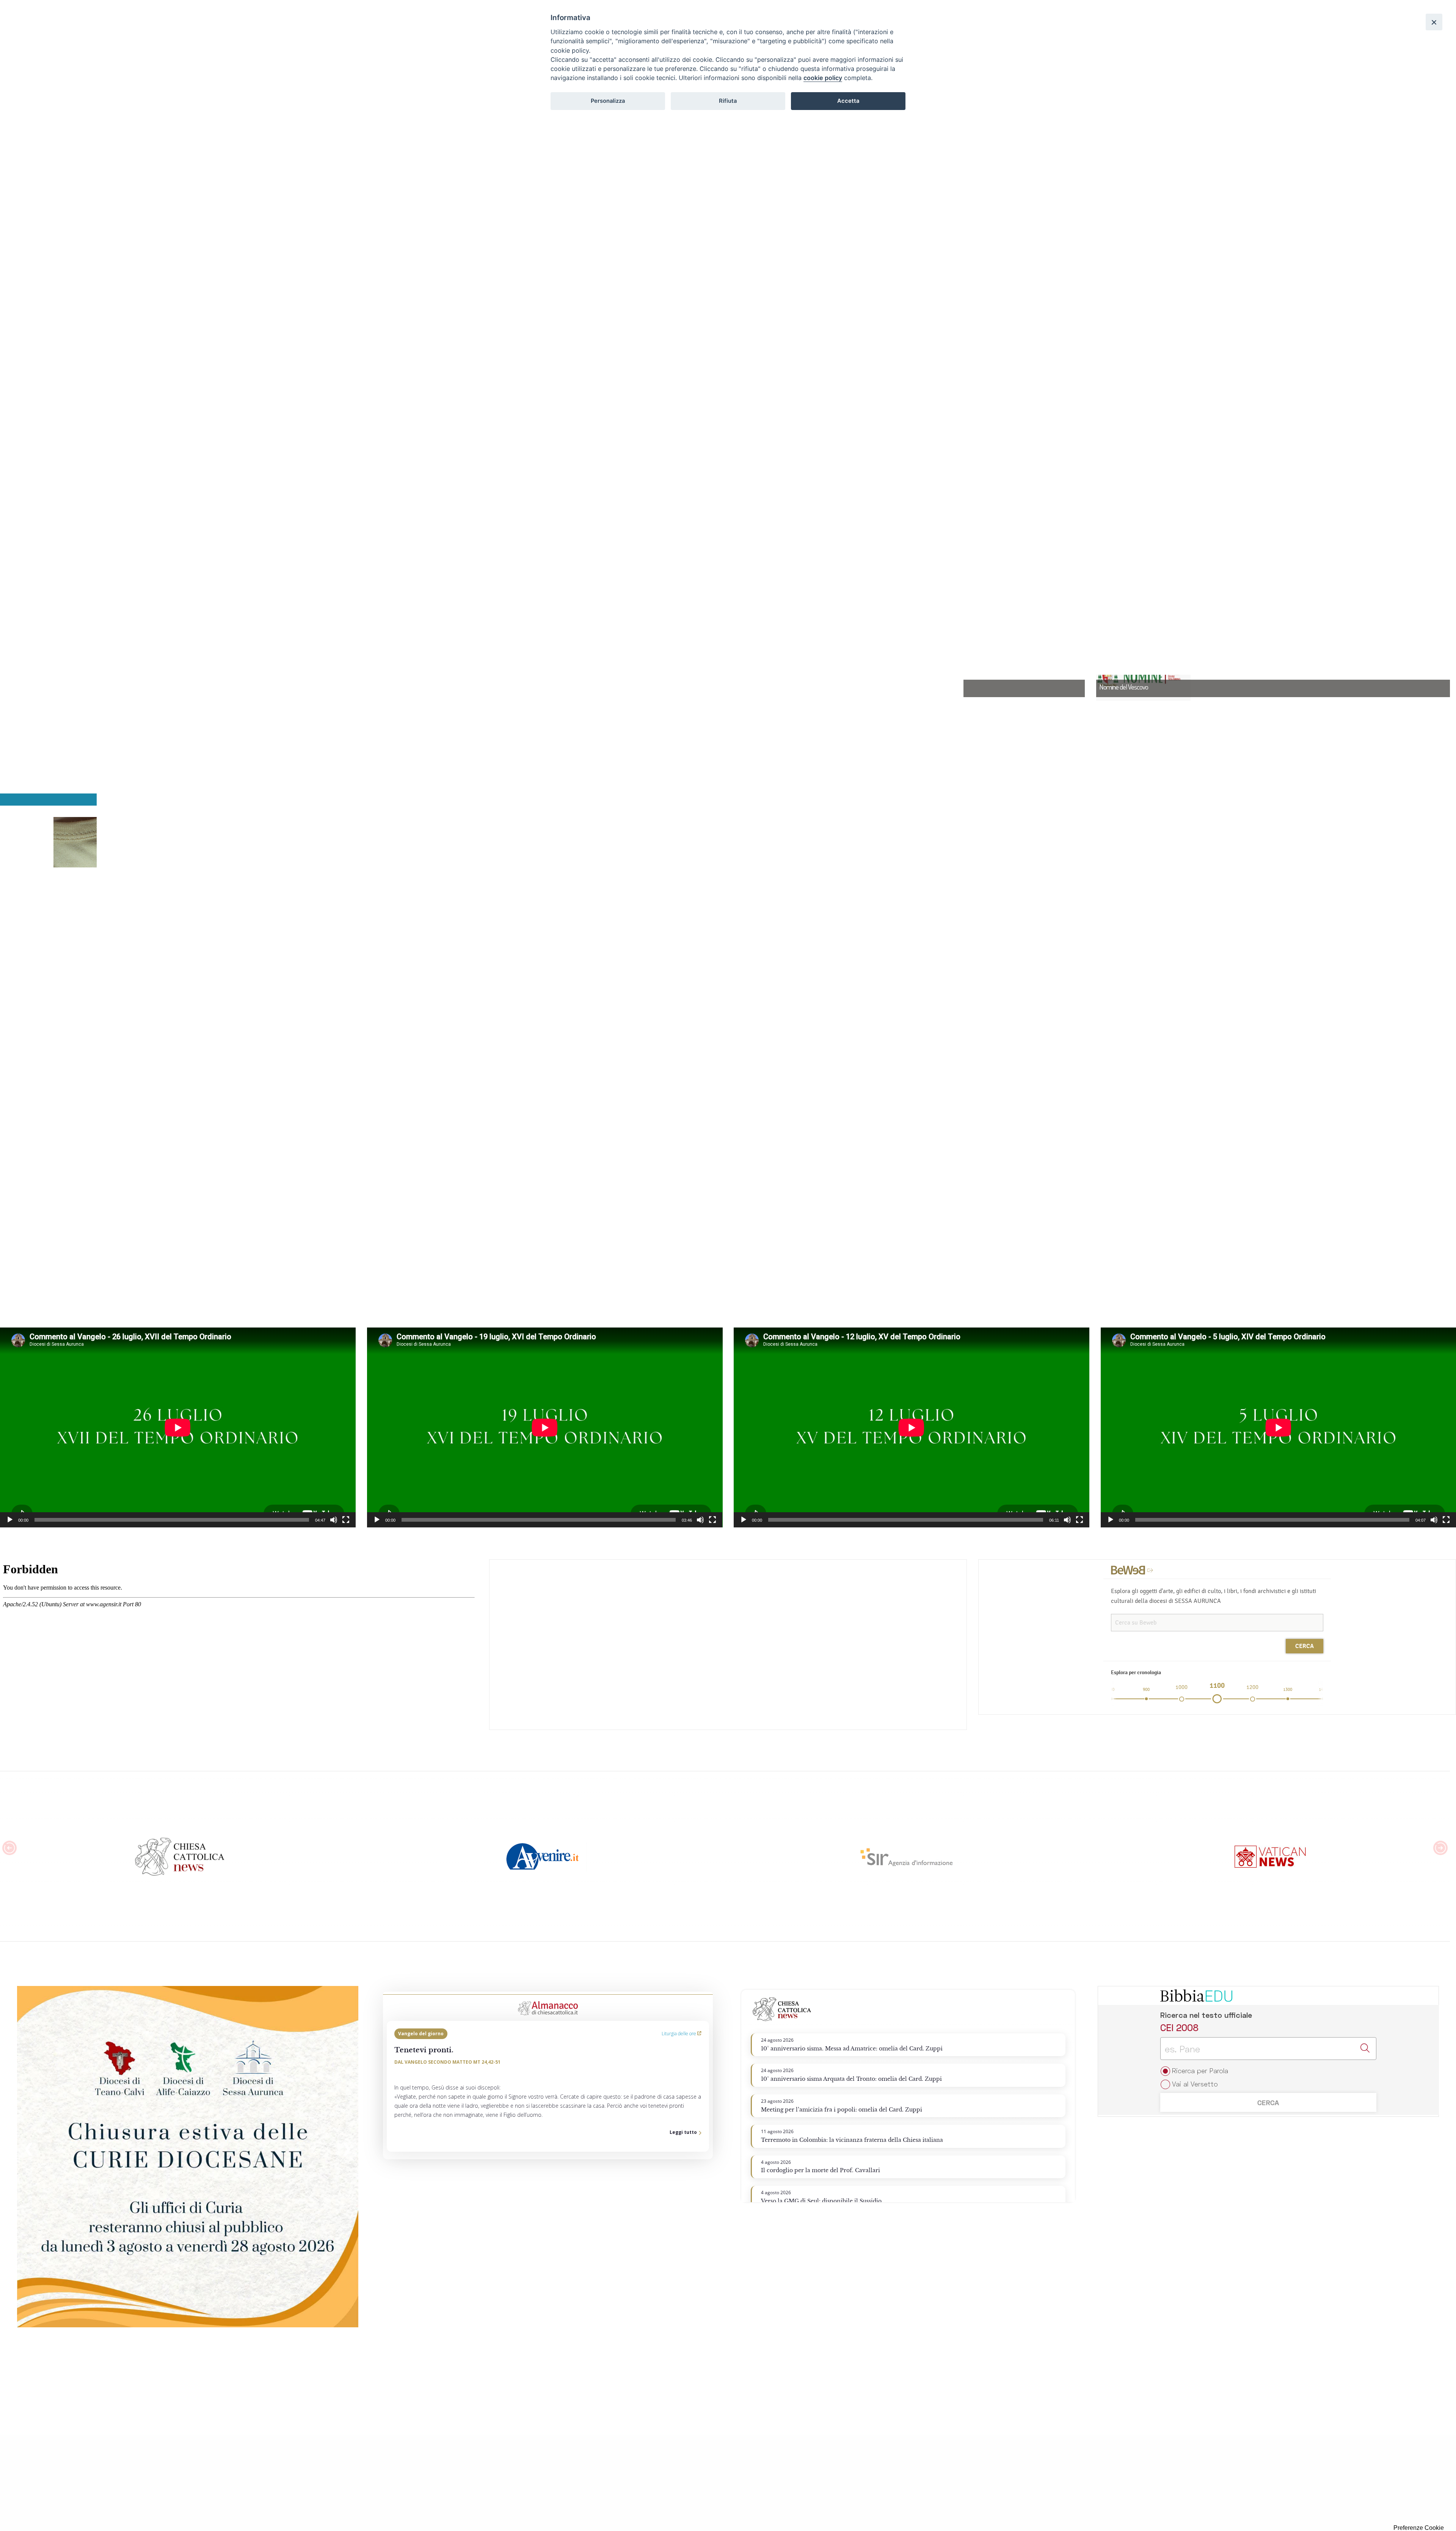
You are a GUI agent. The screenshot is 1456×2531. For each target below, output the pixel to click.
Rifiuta (728, 101)
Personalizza (608, 101)
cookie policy (823, 78)
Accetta (848, 101)
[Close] (1434, 22)
